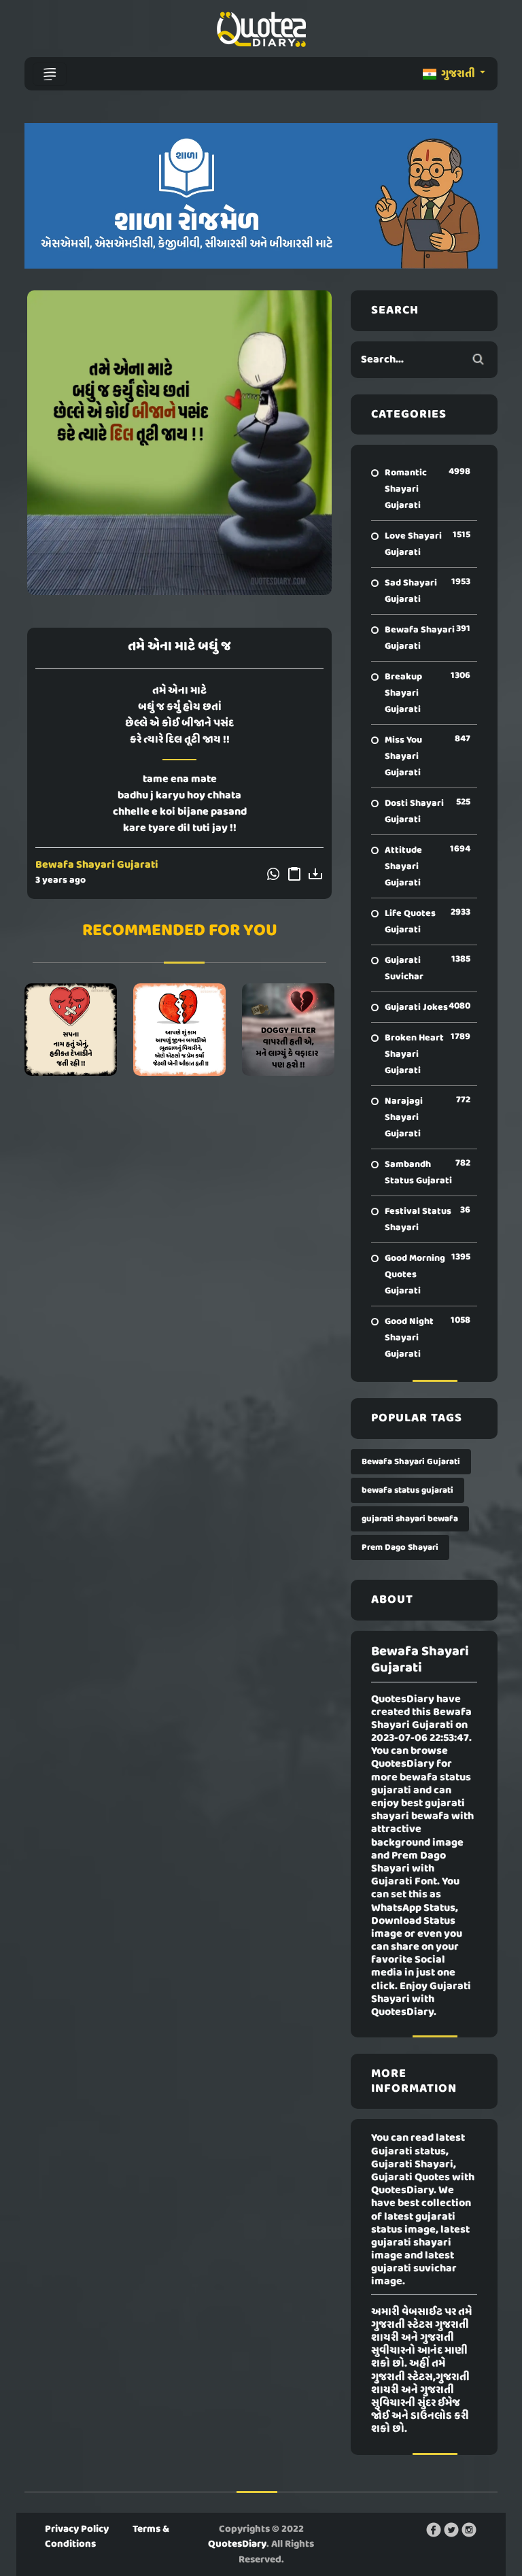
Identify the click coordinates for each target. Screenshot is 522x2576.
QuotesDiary (237, 2544)
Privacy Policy (77, 2529)
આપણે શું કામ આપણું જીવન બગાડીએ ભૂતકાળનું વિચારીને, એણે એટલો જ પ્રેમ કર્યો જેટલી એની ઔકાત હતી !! (179, 1030)
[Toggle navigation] (50, 74)
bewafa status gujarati (407, 1490)
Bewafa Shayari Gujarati (97, 865)
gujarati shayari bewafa (410, 1519)
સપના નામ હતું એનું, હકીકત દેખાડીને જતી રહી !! (71, 1030)
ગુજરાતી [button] (458, 74)
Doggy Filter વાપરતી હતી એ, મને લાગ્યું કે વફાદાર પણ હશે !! (288, 1030)
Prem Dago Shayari (400, 1547)
